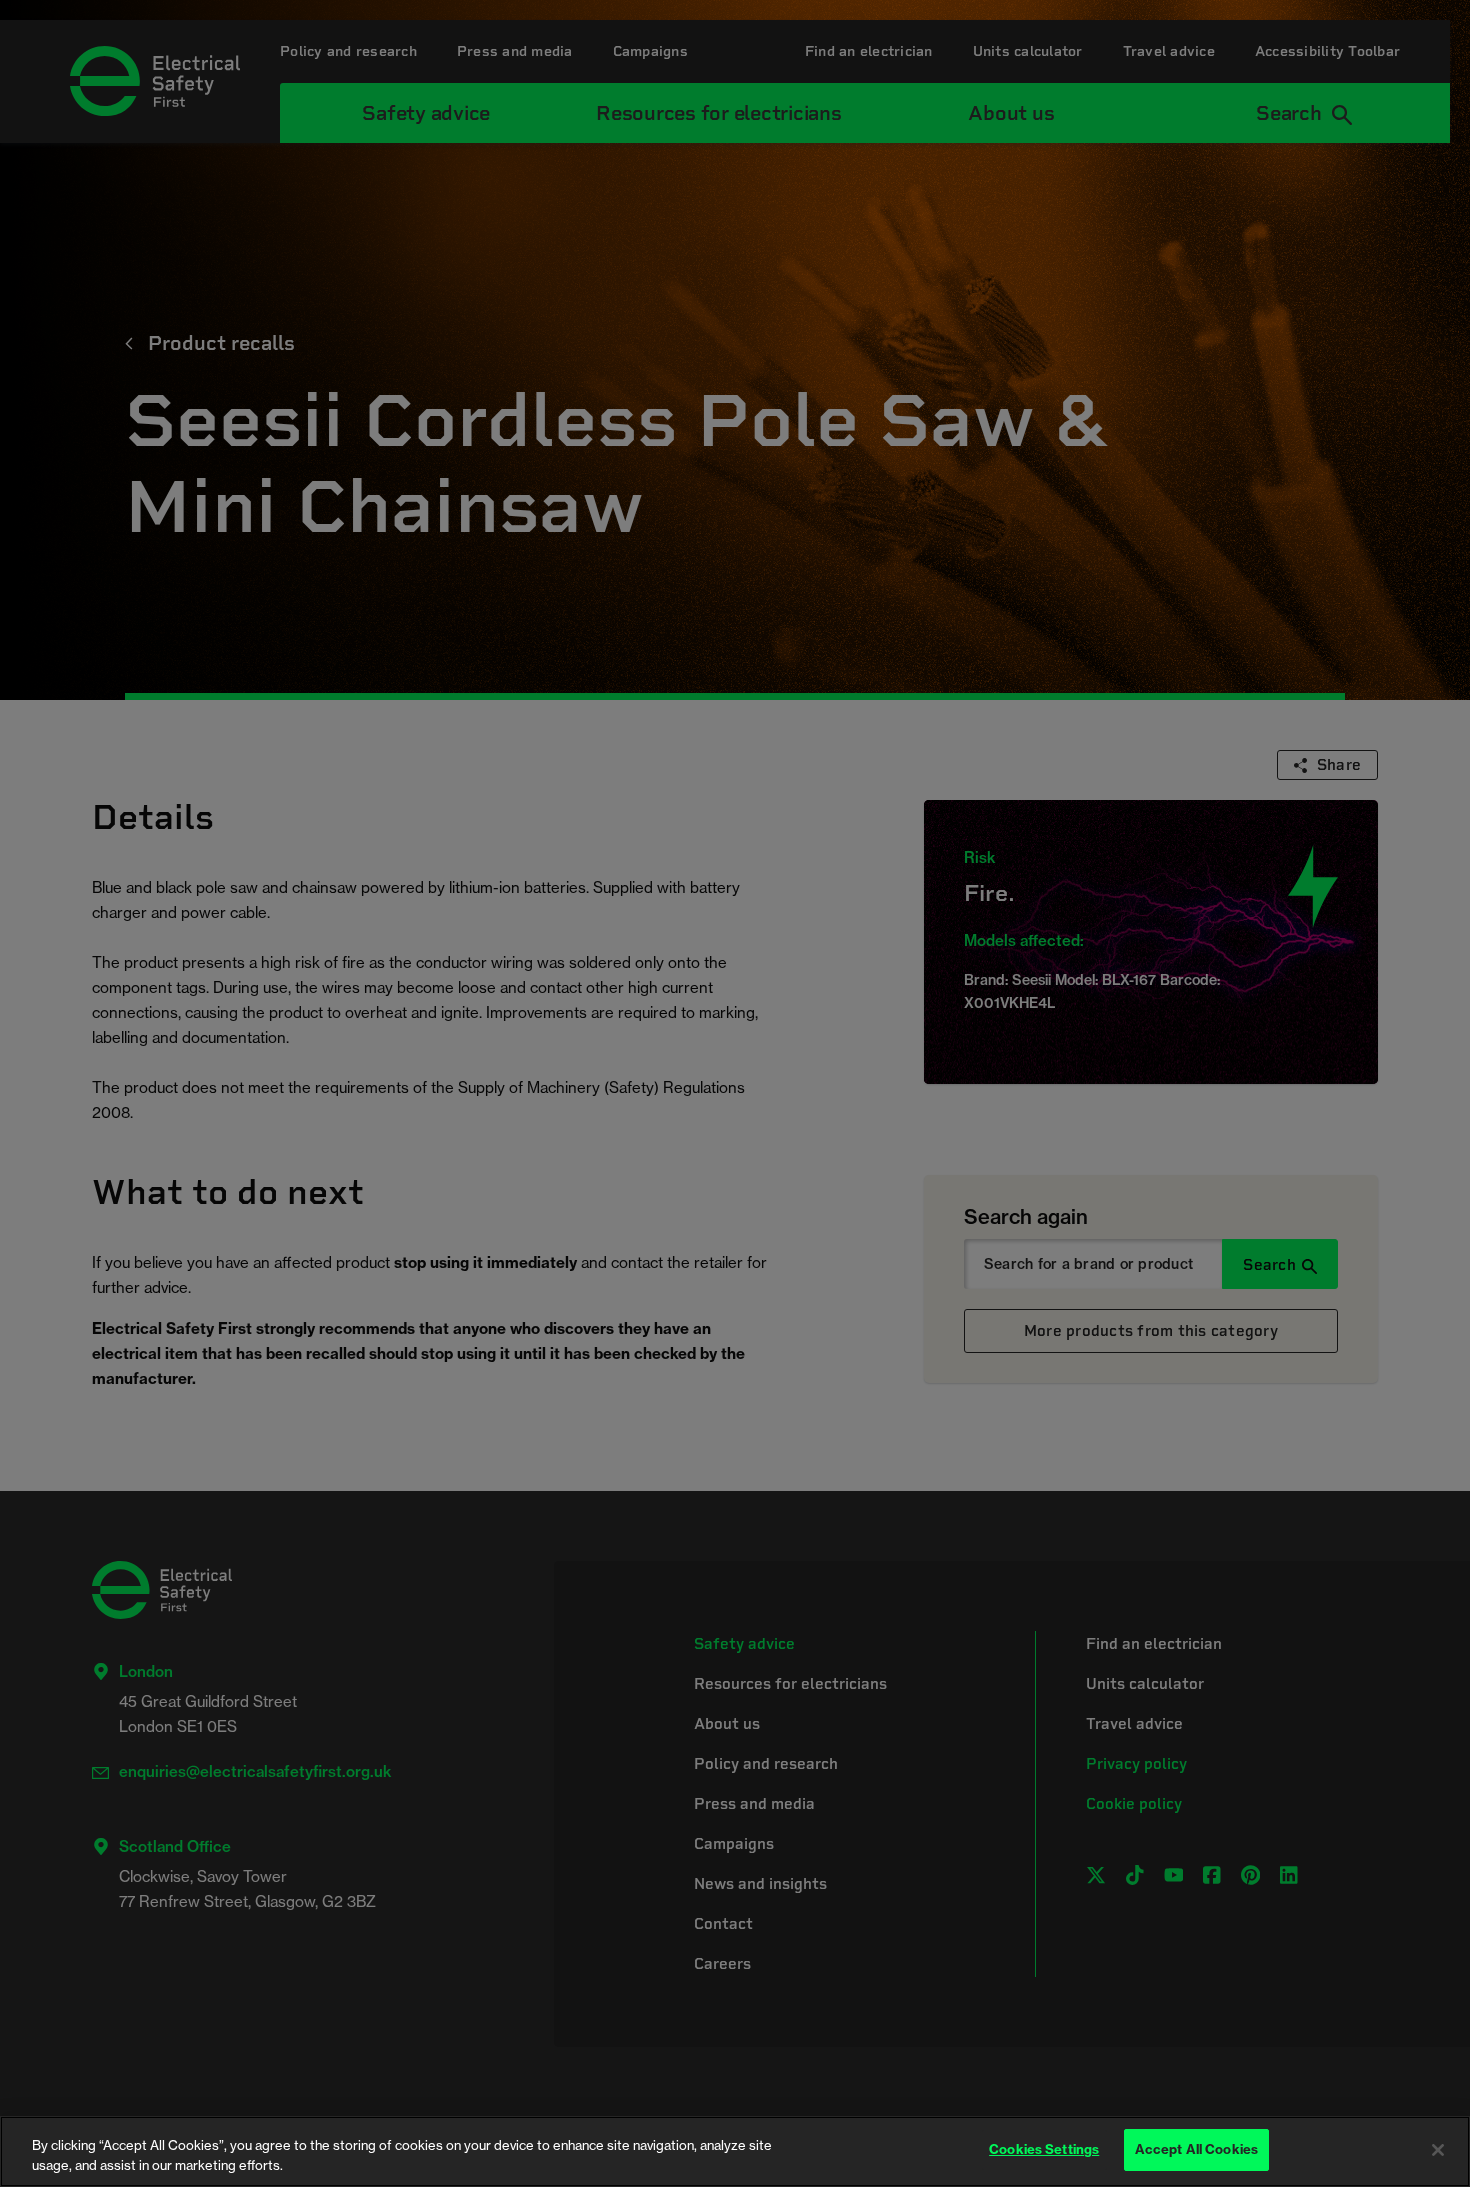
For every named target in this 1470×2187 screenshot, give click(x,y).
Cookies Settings (1044, 2149)
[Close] (1438, 2150)
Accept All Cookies (1196, 2149)
